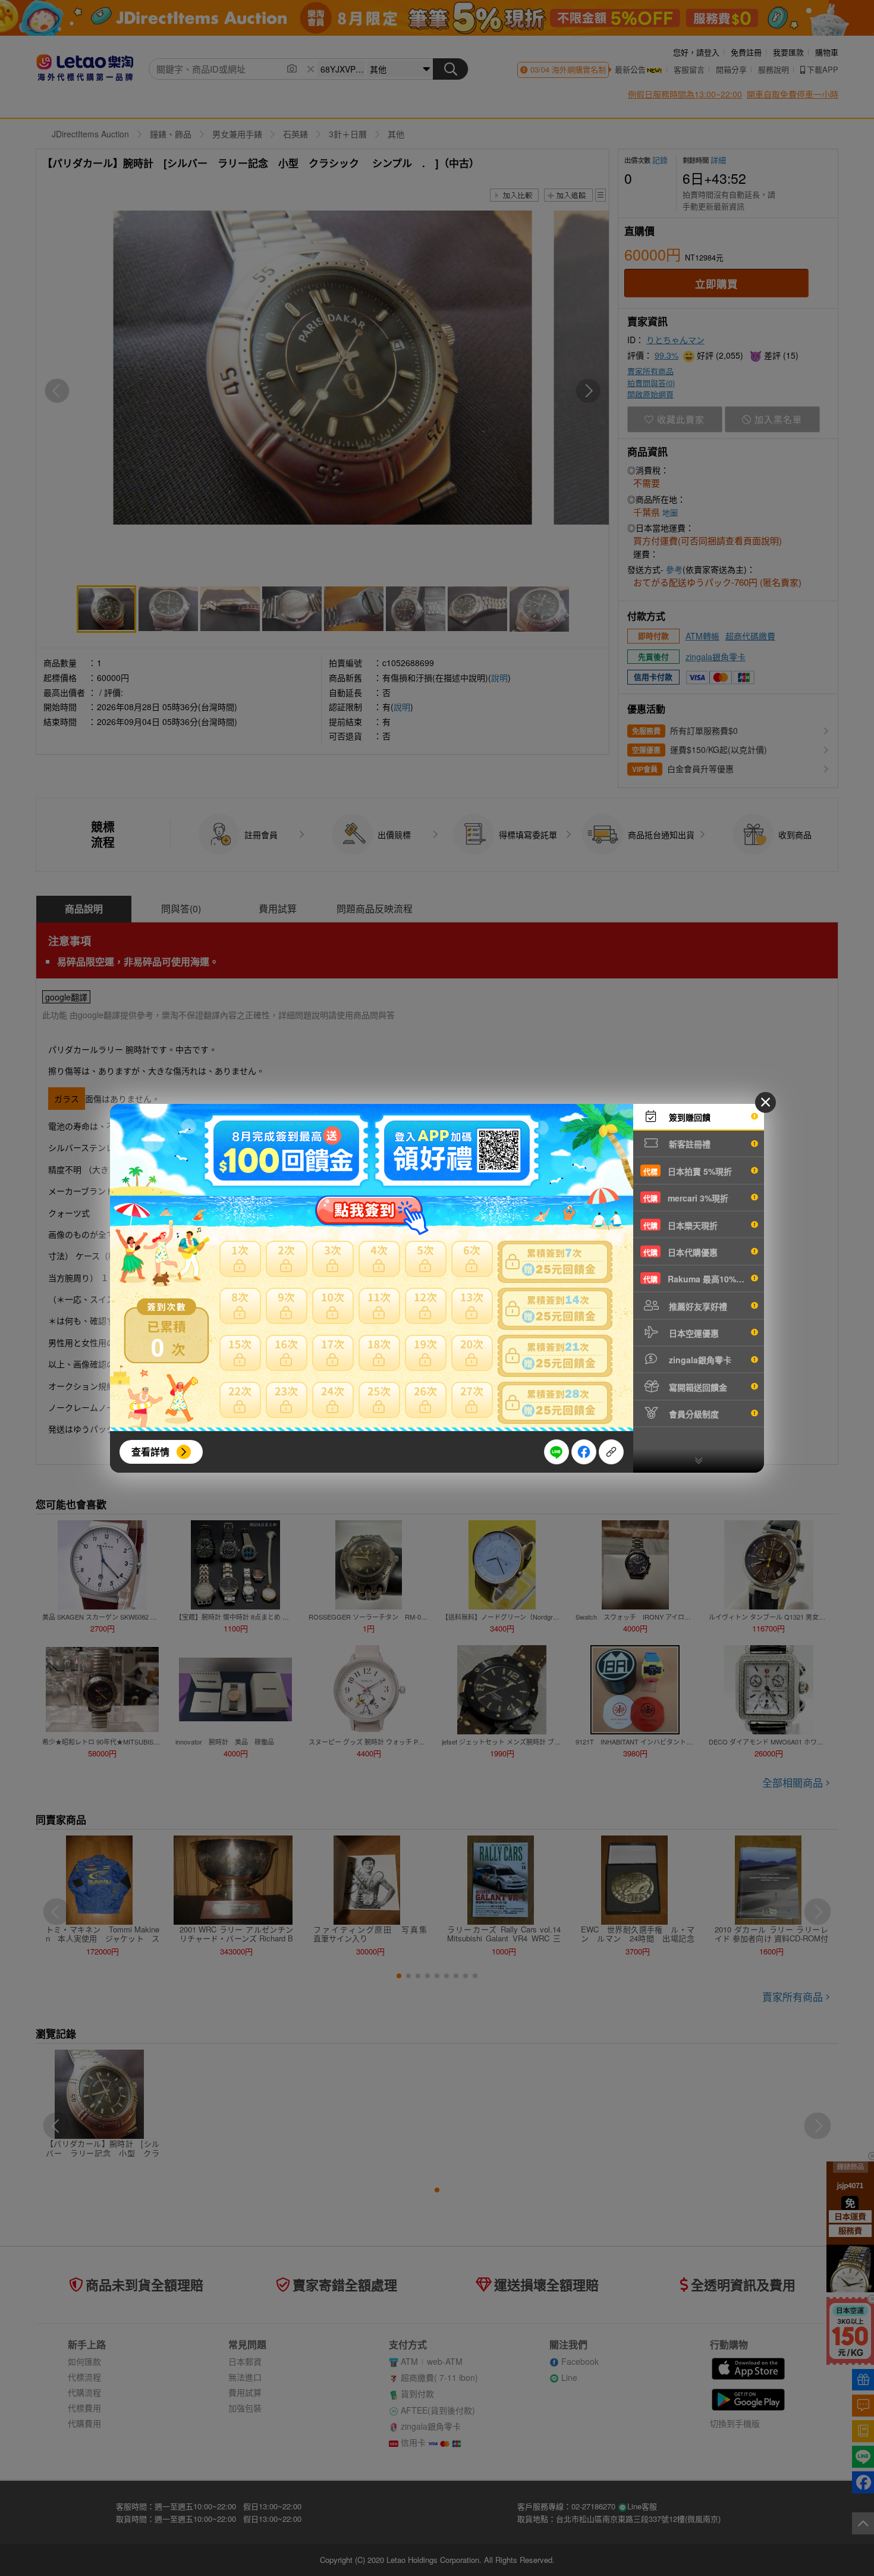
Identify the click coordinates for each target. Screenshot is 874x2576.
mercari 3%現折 (686, 1198)
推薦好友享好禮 (697, 1306)
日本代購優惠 (680, 1252)
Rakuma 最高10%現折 (698, 1279)
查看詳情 (150, 1452)
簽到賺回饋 (688, 1117)
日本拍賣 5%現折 (688, 1171)
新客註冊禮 (688, 1144)
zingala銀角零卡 (699, 1360)
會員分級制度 (693, 1414)
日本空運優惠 (693, 1333)
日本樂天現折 (680, 1225)
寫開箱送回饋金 (697, 1387)
